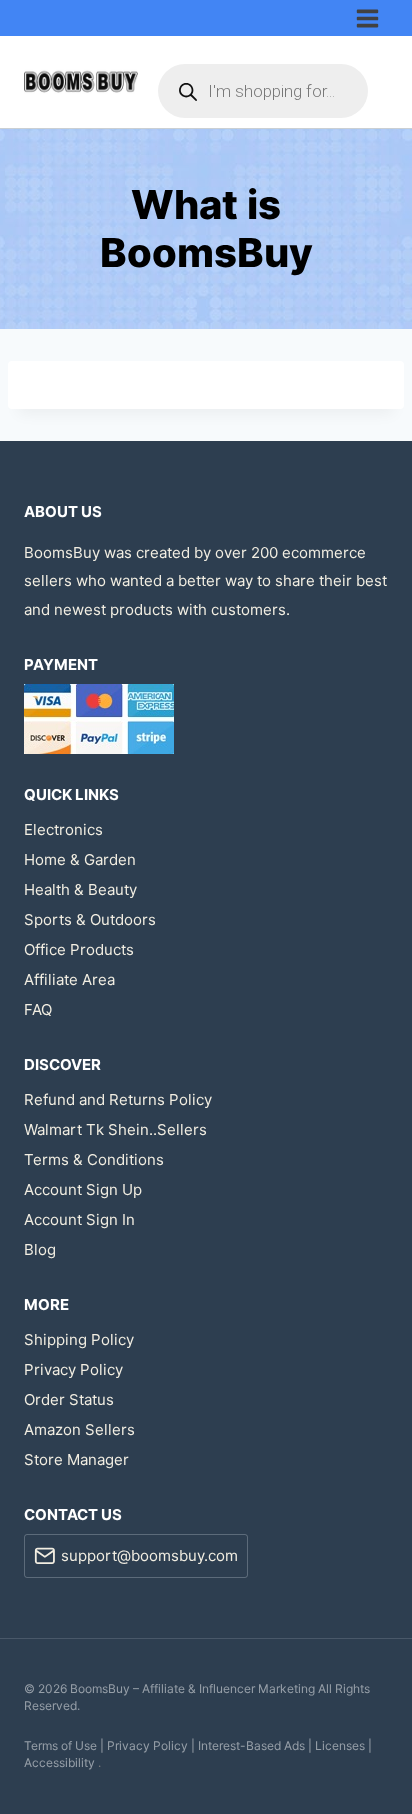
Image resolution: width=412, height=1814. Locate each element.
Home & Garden (80, 859)
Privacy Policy (73, 1369)
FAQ (38, 1009)
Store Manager (76, 1459)
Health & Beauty (80, 889)
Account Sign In (79, 1219)
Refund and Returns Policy (118, 1099)
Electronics (63, 829)
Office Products (79, 949)
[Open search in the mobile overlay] (263, 91)
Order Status (69, 1399)
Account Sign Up (83, 1189)
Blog (40, 1249)
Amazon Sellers (79, 1429)
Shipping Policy (79, 1339)
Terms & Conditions (94, 1159)
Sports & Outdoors (90, 919)
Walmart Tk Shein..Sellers (115, 1129)
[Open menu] (371, 18)
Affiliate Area (69, 979)
